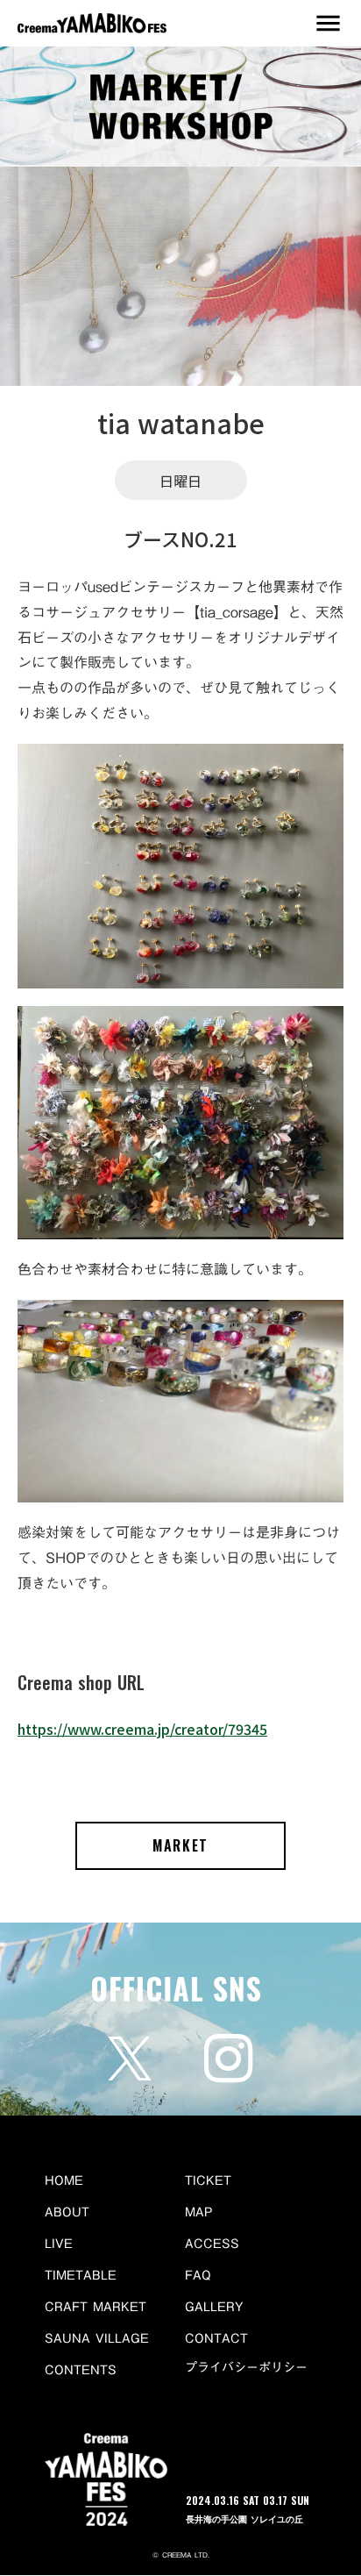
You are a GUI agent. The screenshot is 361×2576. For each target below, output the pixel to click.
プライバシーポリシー (246, 2368)
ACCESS (212, 2244)
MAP (199, 2212)
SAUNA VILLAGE (97, 2338)
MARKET (180, 1845)
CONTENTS (81, 2370)
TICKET (208, 2180)
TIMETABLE (81, 2275)
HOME (64, 2180)
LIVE (59, 2244)
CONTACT (216, 2338)
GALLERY (214, 2307)
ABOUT (67, 2212)
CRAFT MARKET (96, 2307)
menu (328, 23)
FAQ (198, 2275)
